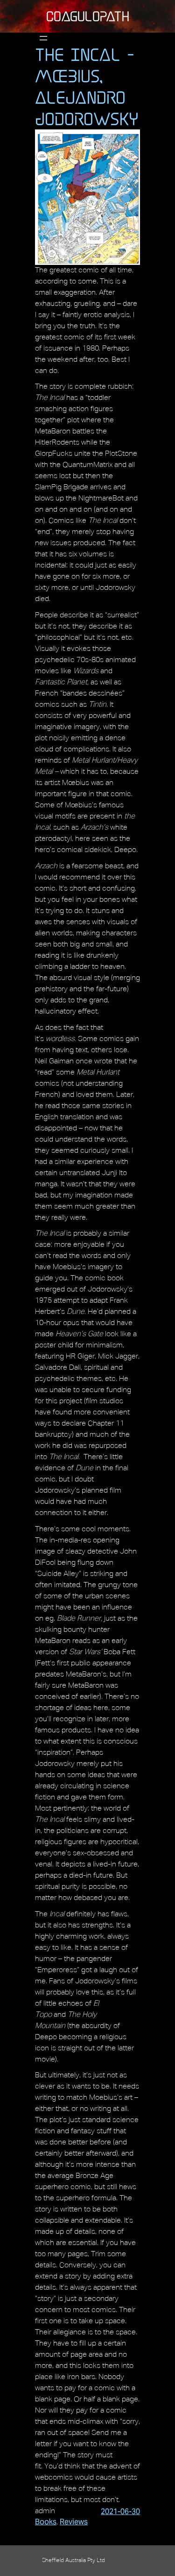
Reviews (74, 2522)
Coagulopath (88, 16)
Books (46, 2522)
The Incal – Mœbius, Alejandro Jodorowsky (87, 87)
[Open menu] (43, 38)
